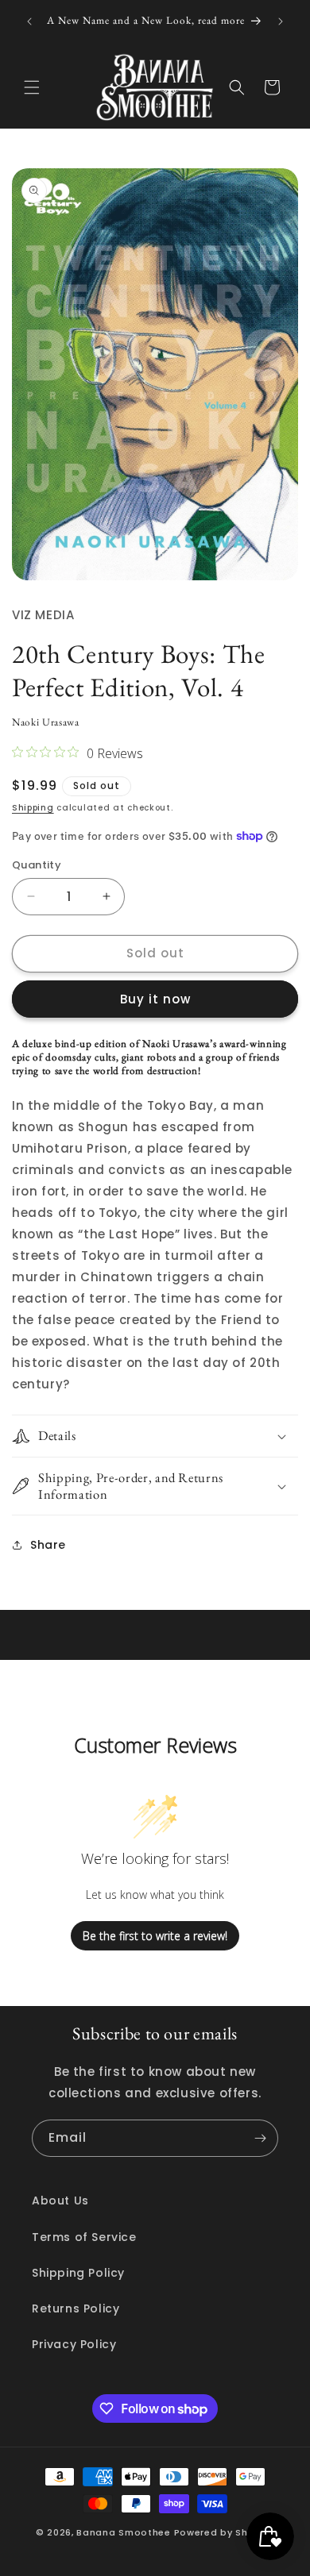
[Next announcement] (281, 21)
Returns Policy (76, 2308)
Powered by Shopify (225, 2532)
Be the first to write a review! (155, 1936)
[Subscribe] (260, 2138)
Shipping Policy (78, 2273)
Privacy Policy (74, 2344)
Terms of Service (84, 2237)
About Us (60, 2201)
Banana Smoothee (124, 2532)
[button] (32, 87)
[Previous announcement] (29, 21)
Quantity (37, 865)
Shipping (33, 808)
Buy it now (155, 999)
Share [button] (48, 1545)
